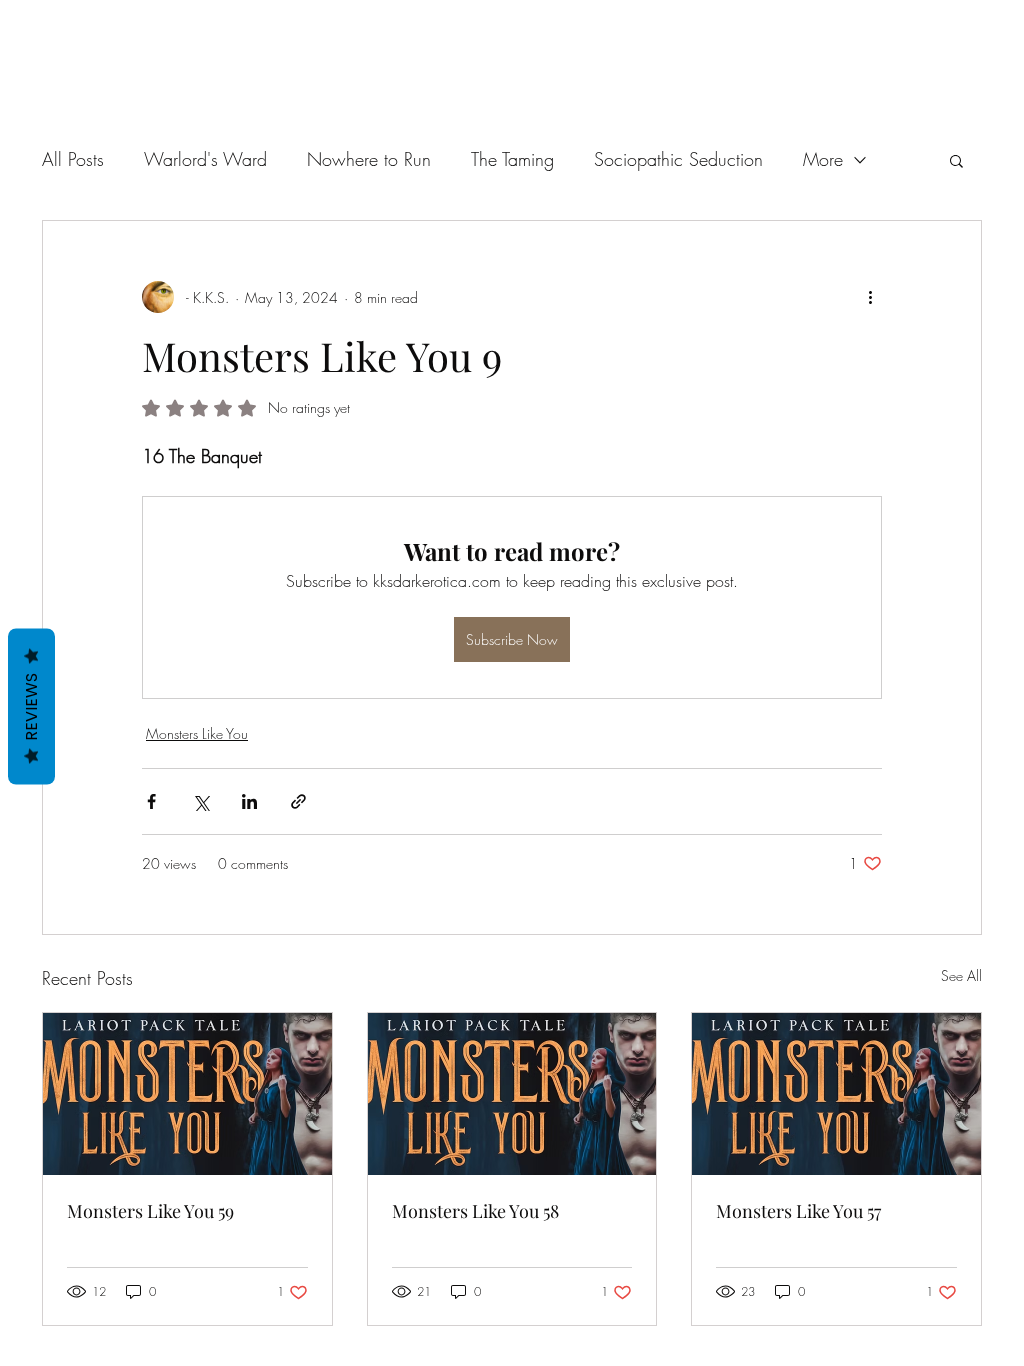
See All (961, 975)
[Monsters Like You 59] (187, 1094)
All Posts (73, 159)
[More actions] (870, 297)
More (823, 159)
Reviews (31, 707)
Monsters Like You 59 (150, 1211)
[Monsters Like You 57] (836, 1094)
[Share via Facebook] (151, 801)
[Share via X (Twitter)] (200, 801)
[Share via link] (298, 801)
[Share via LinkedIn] (249, 801)
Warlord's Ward (205, 159)
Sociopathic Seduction (678, 159)
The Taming (512, 159)
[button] (956, 160)
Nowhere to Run (369, 159)
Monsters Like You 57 (798, 1211)
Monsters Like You (197, 733)
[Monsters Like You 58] (512, 1094)
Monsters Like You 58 (475, 1211)
